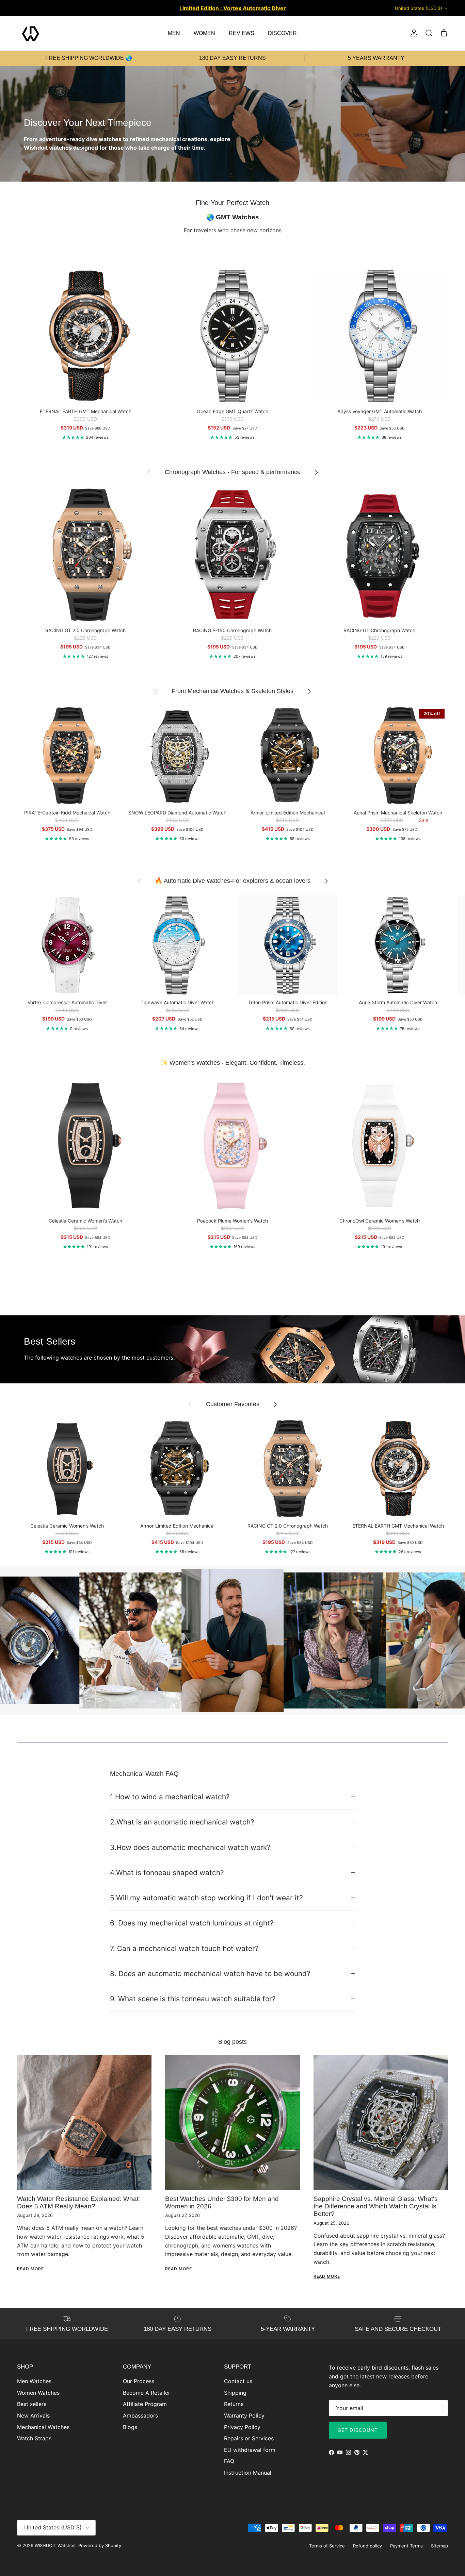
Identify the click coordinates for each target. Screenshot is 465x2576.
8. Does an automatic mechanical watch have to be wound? (210, 1974)
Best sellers (32, 2404)
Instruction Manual (248, 2473)
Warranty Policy (244, 2415)
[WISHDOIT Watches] (31, 33)
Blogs (130, 2427)
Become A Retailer (147, 2393)
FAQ (229, 2461)
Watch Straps (34, 2438)
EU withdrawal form (250, 2450)
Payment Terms (406, 2546)
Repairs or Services (249, 2438)
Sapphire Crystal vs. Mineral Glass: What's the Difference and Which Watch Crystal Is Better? (376, 2206)
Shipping (235, 2393)
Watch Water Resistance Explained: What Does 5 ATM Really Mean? (78, 2202)
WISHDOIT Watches (55, 2545)
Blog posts (233, 2042)
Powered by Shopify (100, 2545)
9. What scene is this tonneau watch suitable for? (193, 1999)
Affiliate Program (145, 2404)
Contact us (238, 2381)
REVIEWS (242, 33)
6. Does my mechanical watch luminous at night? (192, 1923)
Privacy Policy (242, 2427)
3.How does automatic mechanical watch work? (190, 1847)
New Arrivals (33, 2415)
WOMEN (204, 33)
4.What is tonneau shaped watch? (167, 1873)
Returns (234, 2404)
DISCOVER (282, 33)
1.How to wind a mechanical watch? (170, 1797)
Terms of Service (327, 2546)
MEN (174, 33)
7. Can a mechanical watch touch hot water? (184, 1948)
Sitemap (439, 2546)
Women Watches (38, 2393)
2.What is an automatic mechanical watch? (182, 1822)
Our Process (139, 2381)
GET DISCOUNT (358, 2430)
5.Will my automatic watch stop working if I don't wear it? (206, 1898)
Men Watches (34, 2381)
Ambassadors (140, 2415)
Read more (30, 2269)
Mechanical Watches (43, 2427)
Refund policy (367, 2546)
